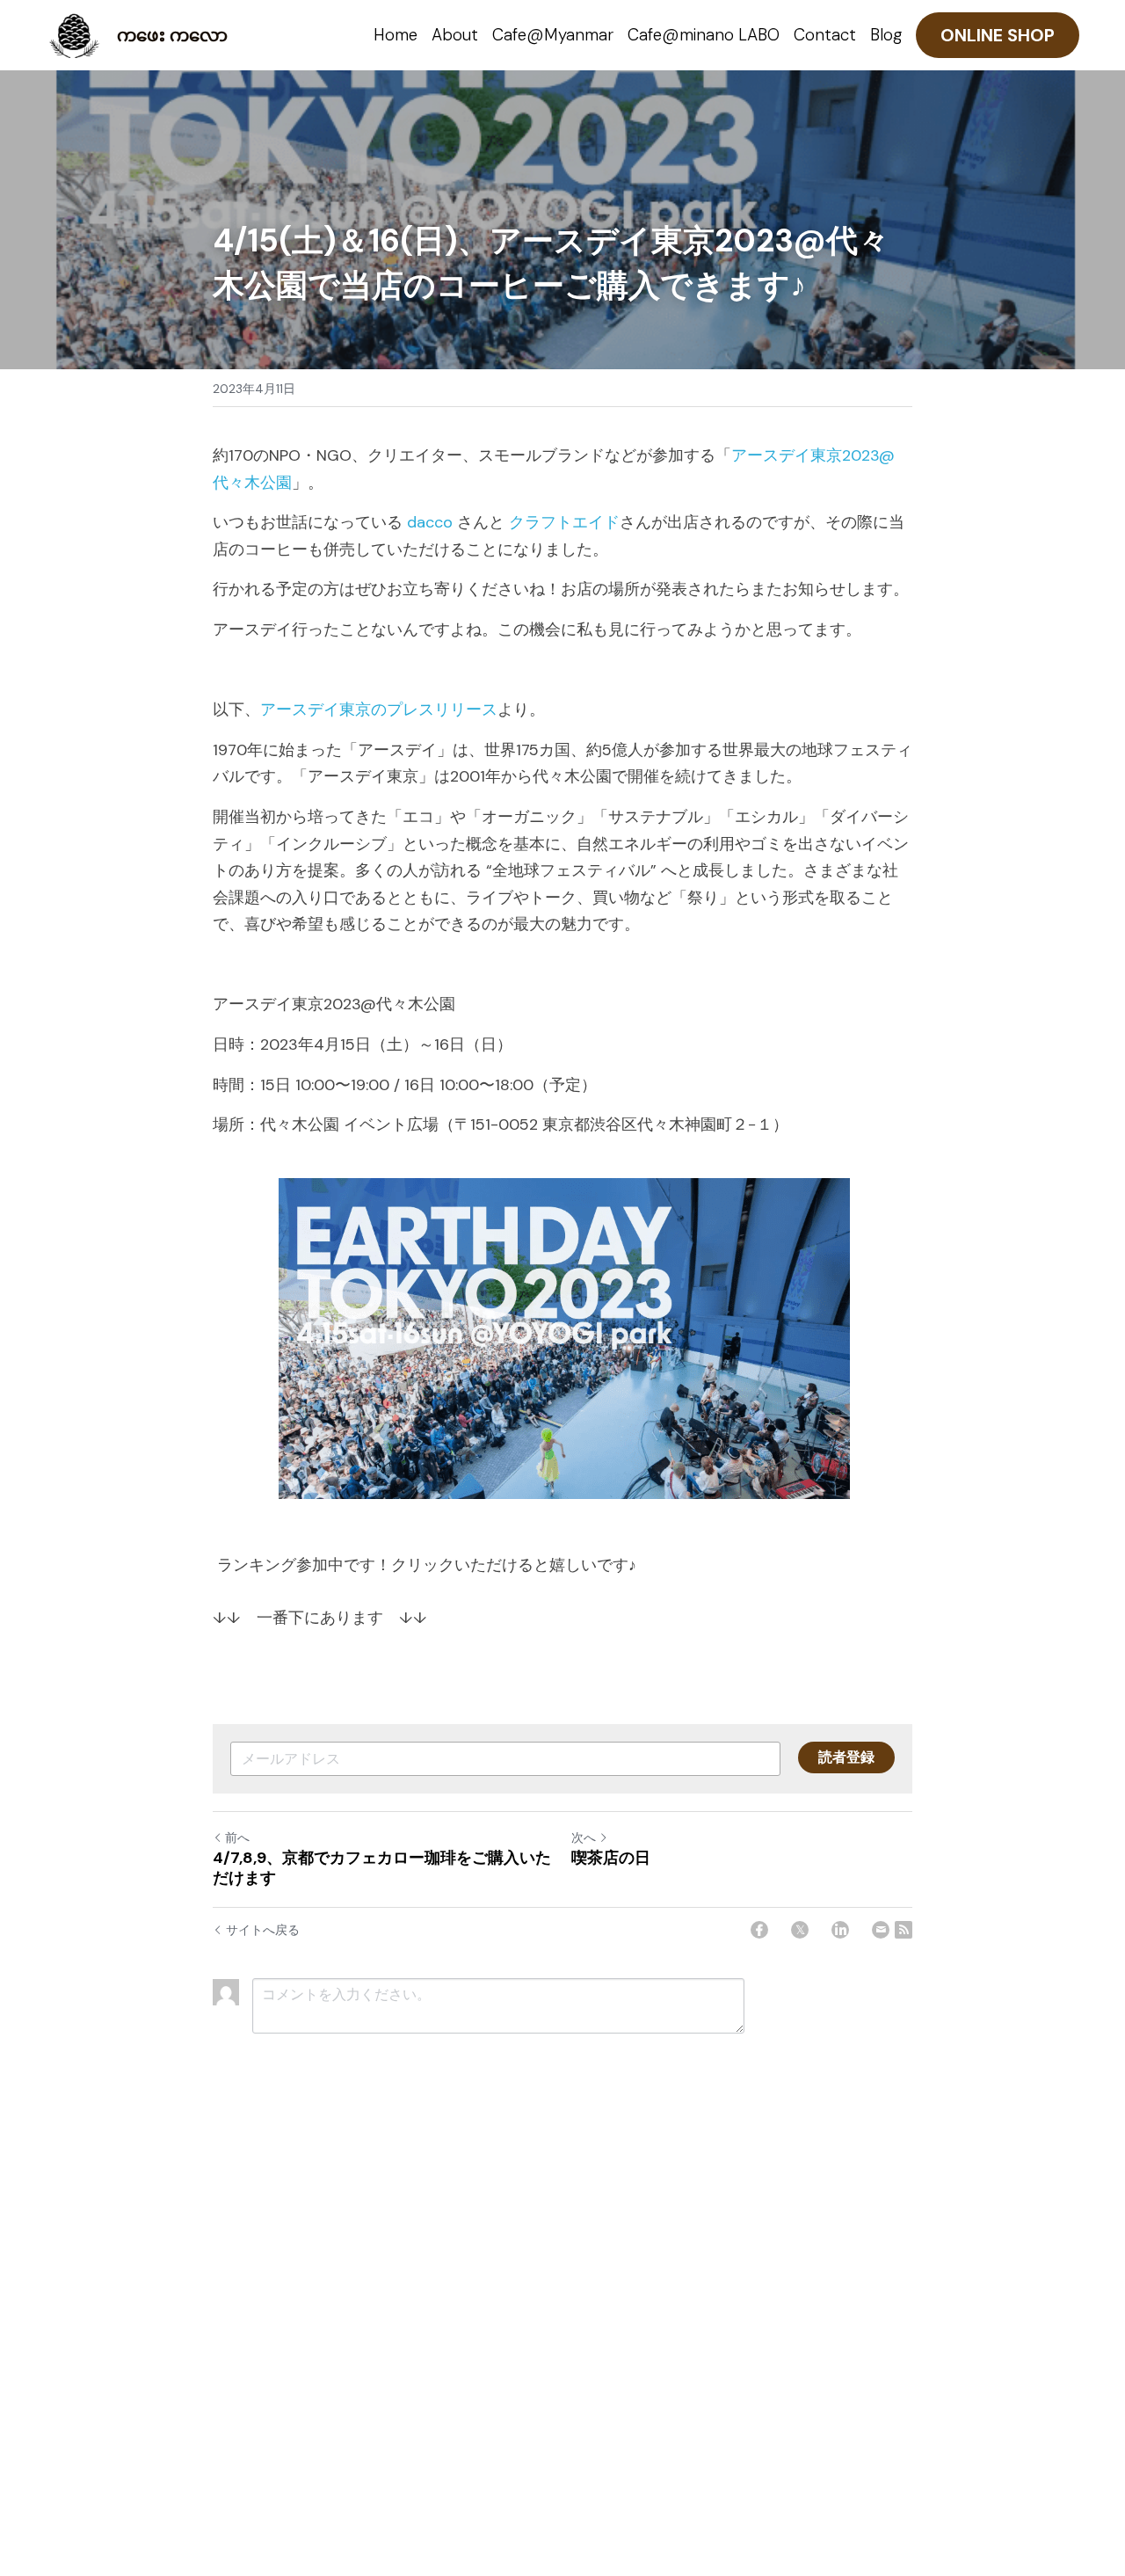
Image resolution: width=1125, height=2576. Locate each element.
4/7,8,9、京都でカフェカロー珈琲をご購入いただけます (382, 1868)
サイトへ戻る (263, 1930)
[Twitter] (800, 1930)
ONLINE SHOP (998, 35)
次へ (584, 1837)
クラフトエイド (564, 522)
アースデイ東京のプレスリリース (379, 709)
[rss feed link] (904, 1930)
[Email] (881, 1930)
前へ (237, 1837)
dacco (430, 522)
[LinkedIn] (840, 1930)
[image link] (75, 34)
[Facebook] (759, 1930)
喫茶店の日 (611, 1858)
